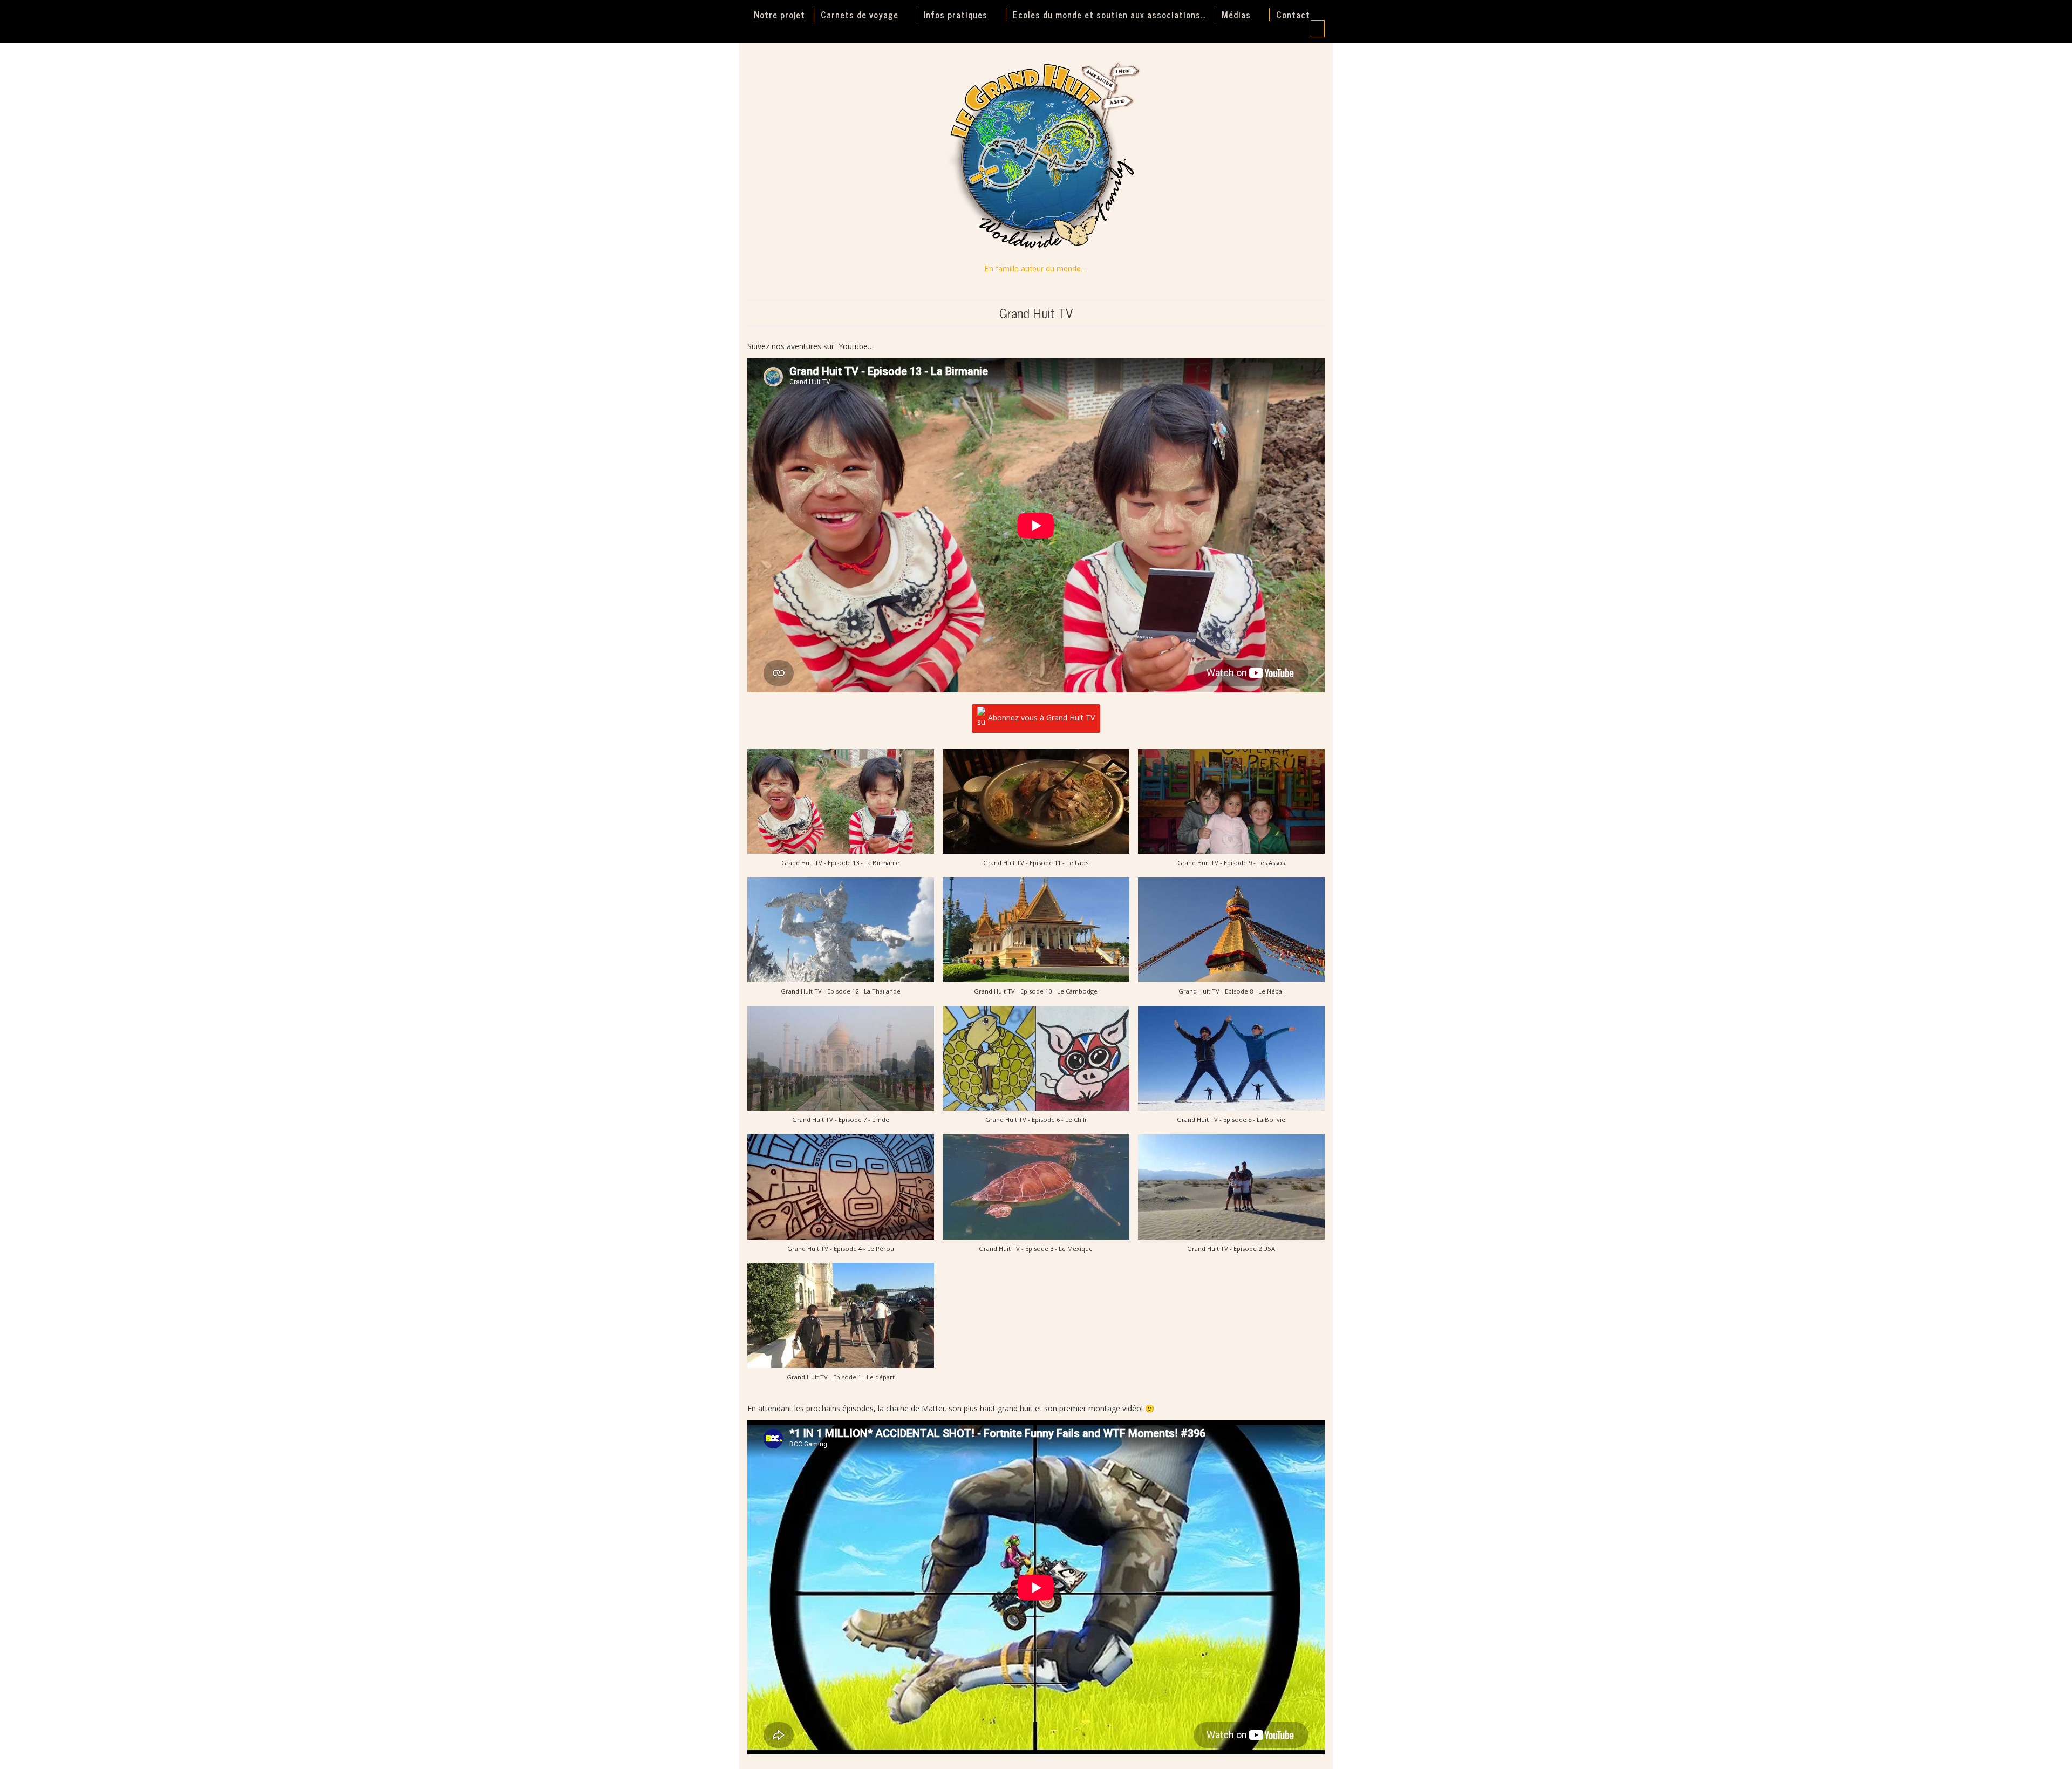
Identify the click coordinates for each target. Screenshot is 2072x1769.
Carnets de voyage (860, 15)
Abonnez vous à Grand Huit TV (1041, 717)
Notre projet (779, 15)
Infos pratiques (956, 15)
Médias (1236, 15)
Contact (1293, 15)
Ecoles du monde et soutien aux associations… (1109, 15)
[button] (841, 813)
